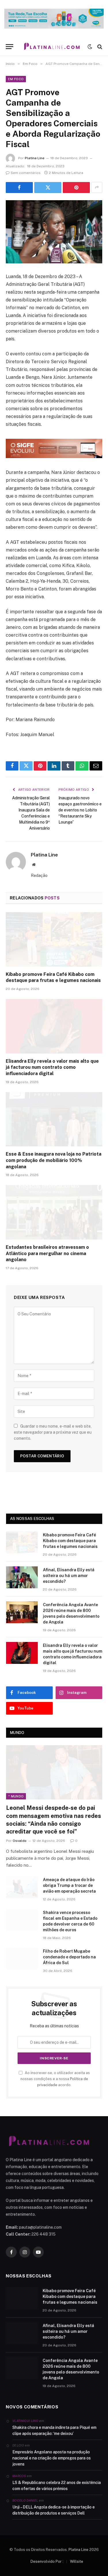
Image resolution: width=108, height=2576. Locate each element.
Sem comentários (26, 173)
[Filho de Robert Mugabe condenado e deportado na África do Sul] (22, 1959)
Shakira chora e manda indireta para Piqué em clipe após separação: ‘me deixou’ (54, 2430)
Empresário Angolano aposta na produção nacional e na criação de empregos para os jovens (52, 2458)
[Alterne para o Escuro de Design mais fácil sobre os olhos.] (90, 47)
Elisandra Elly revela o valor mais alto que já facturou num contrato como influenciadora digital (52, 1067)
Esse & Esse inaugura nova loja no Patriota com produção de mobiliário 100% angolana (54, 1160)
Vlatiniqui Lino (25, 2421)
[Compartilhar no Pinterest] (76, 188)
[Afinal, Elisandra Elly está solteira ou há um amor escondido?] (22, 1577)
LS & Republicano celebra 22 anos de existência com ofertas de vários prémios (57, 2486)
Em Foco (16, 79)
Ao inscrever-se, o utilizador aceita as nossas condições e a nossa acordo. (55, 2079)
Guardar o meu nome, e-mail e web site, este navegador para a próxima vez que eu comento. (53, 1432)
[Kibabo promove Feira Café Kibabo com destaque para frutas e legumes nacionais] (54, 939)
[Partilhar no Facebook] (19, 188)
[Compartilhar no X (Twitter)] (48, 188)
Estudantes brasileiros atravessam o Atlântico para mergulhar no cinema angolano (47, 1254)
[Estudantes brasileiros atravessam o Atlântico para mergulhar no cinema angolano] (54, 1212)
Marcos (19, 2476)
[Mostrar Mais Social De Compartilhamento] (97, 188)
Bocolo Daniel (25, 2500)
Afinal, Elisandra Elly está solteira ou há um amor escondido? (69, 1576)
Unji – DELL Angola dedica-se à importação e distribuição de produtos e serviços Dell (54, 2510)
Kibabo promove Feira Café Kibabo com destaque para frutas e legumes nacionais (70, 1541)
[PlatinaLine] (52, 47)
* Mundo (16, 1796)
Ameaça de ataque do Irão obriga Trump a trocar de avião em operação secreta (69, 1885)
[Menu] (10, 47)
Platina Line (35, 158)
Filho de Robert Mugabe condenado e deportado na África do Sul (69, 1957)
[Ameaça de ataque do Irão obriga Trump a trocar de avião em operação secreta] (22, 1887)
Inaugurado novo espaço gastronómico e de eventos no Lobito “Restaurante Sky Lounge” (80, 810)
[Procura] (99, 47)
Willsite (77, 2561)
